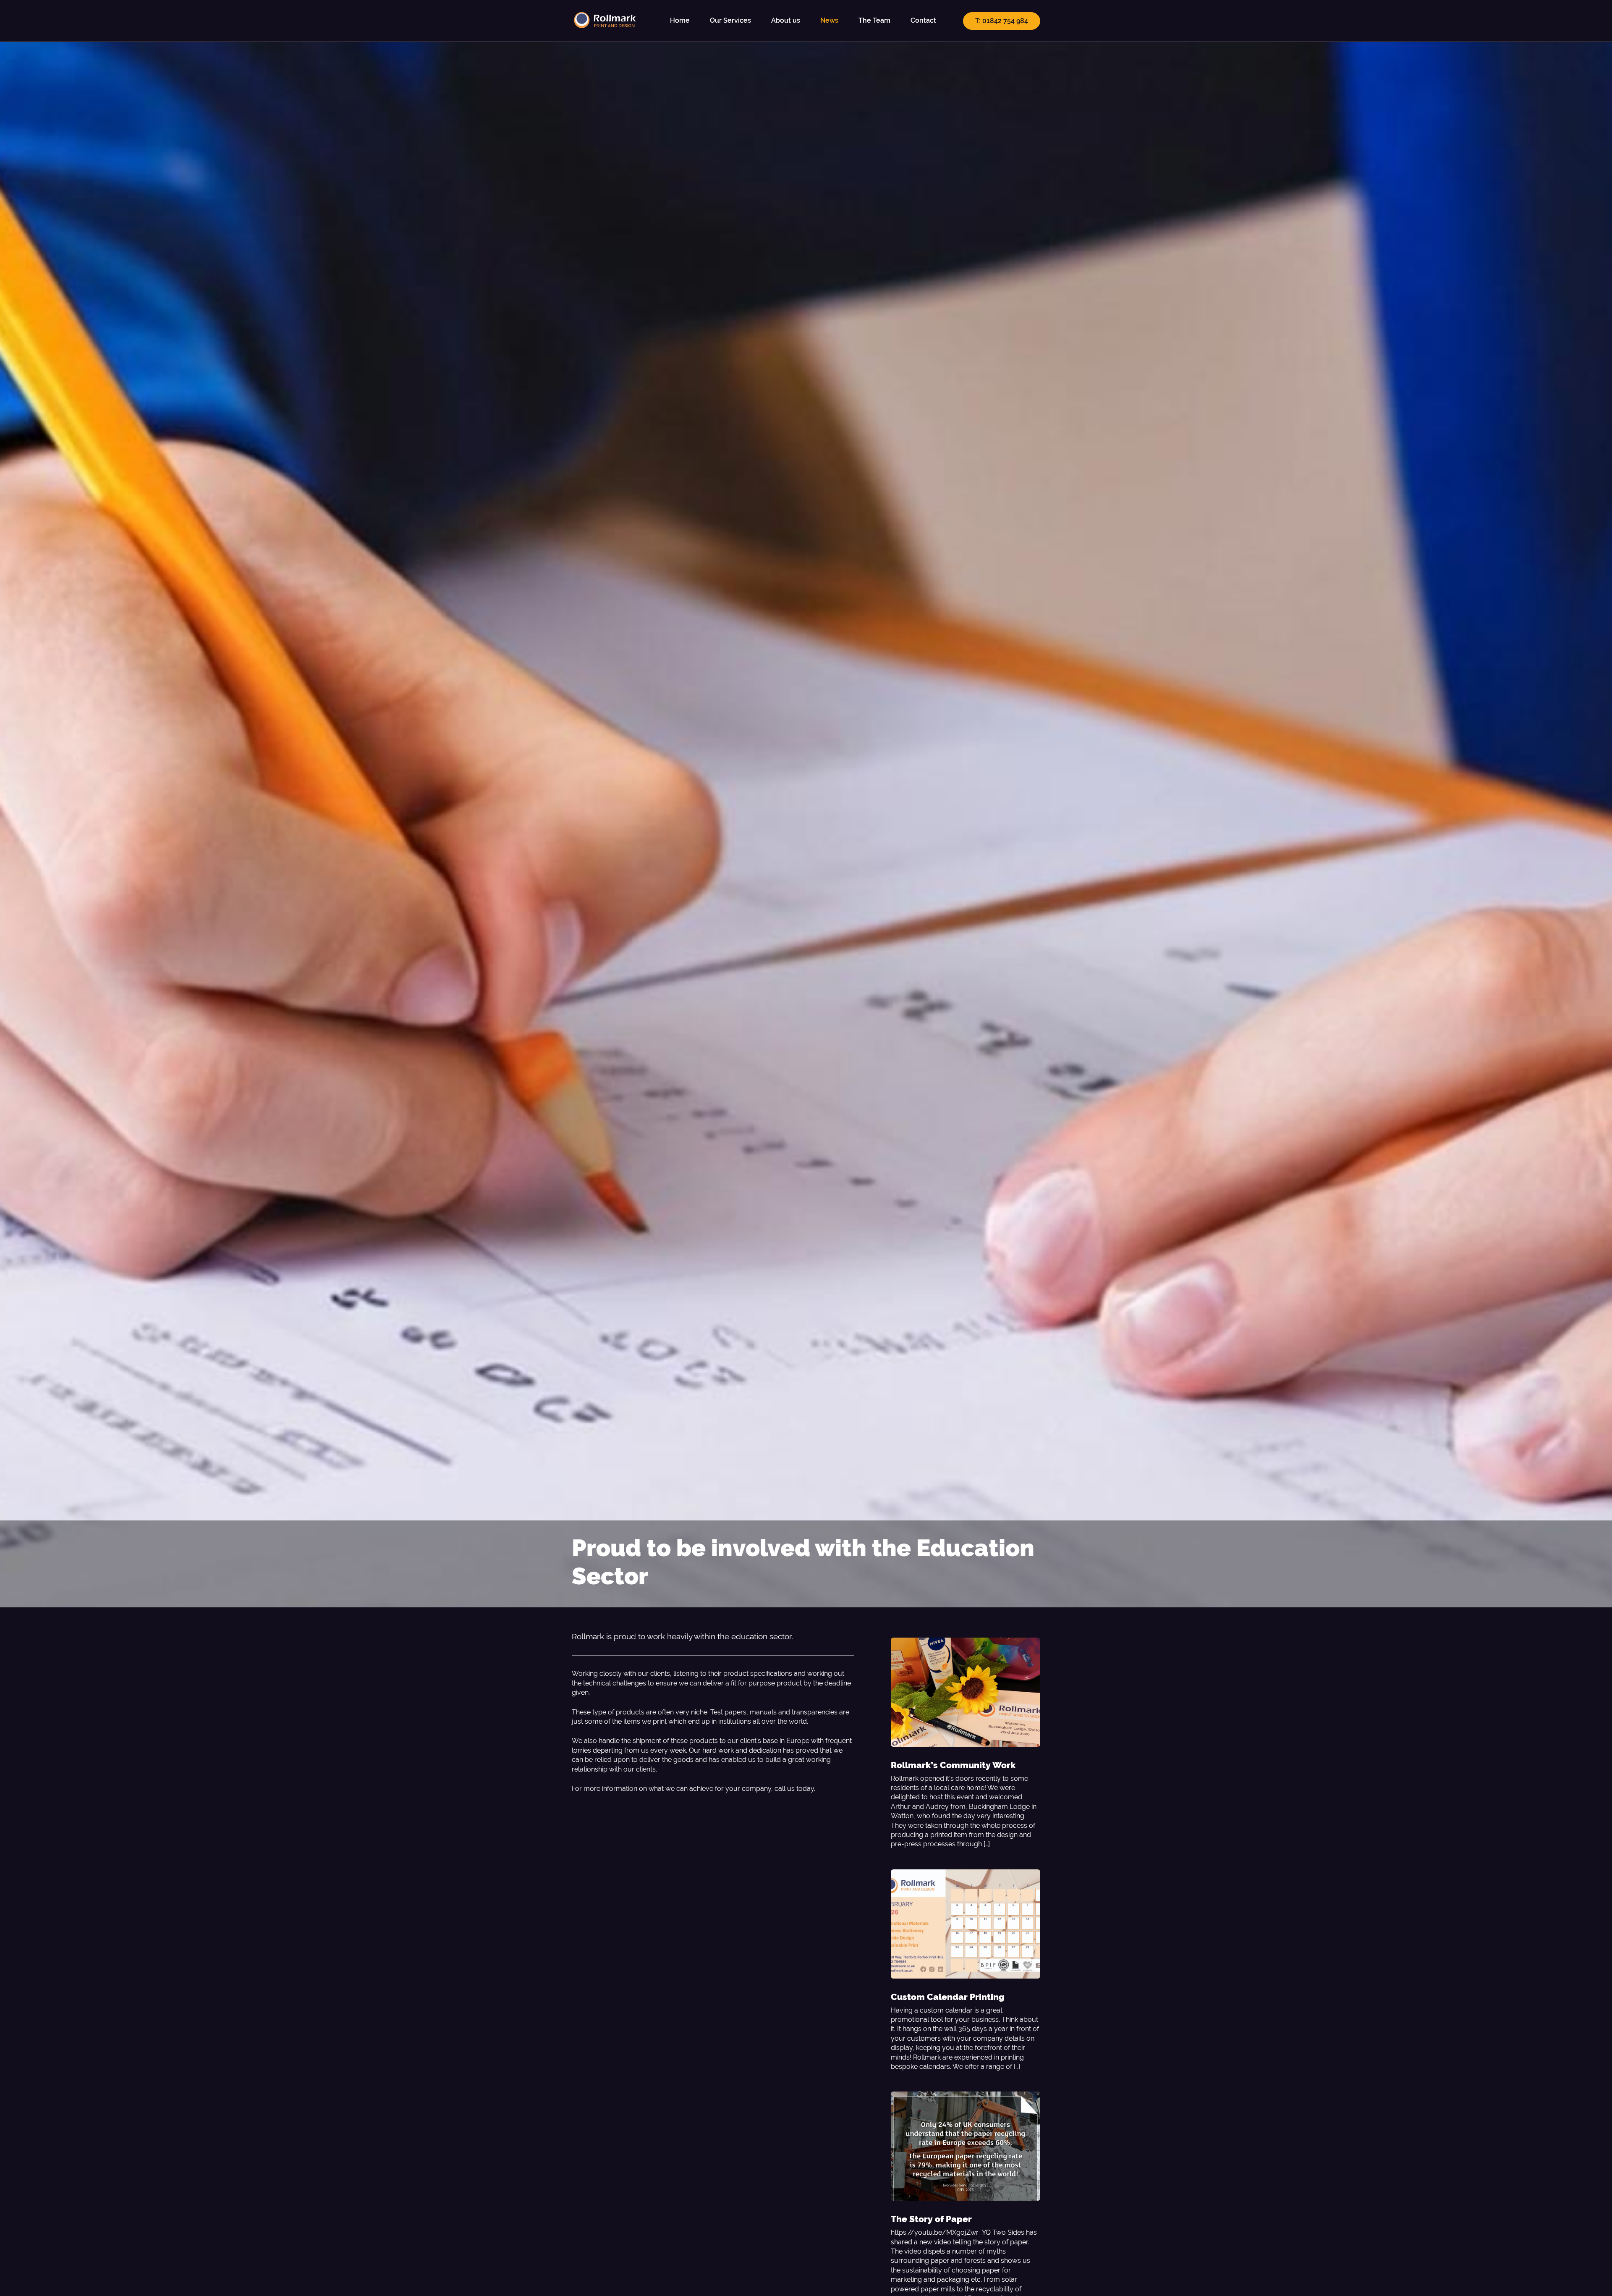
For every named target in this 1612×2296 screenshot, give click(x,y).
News (829, 20)
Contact (923, 20)
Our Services (730, 20)
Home (680, 20)
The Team (874, 20)
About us (786, 20)
